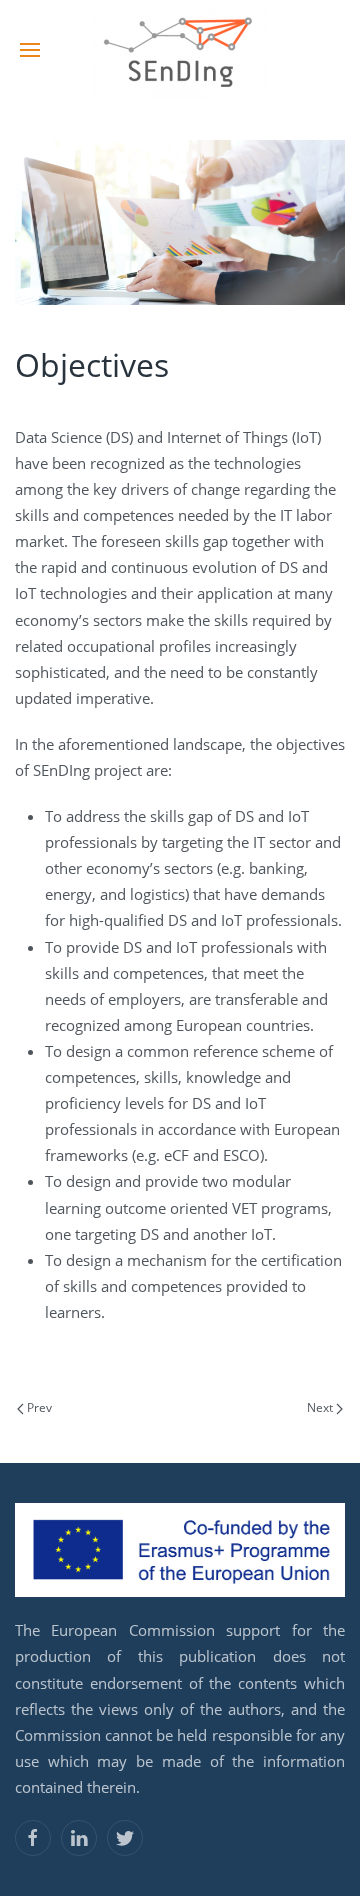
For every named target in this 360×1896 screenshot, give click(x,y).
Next (321, 1407)
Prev (38, 1407)
